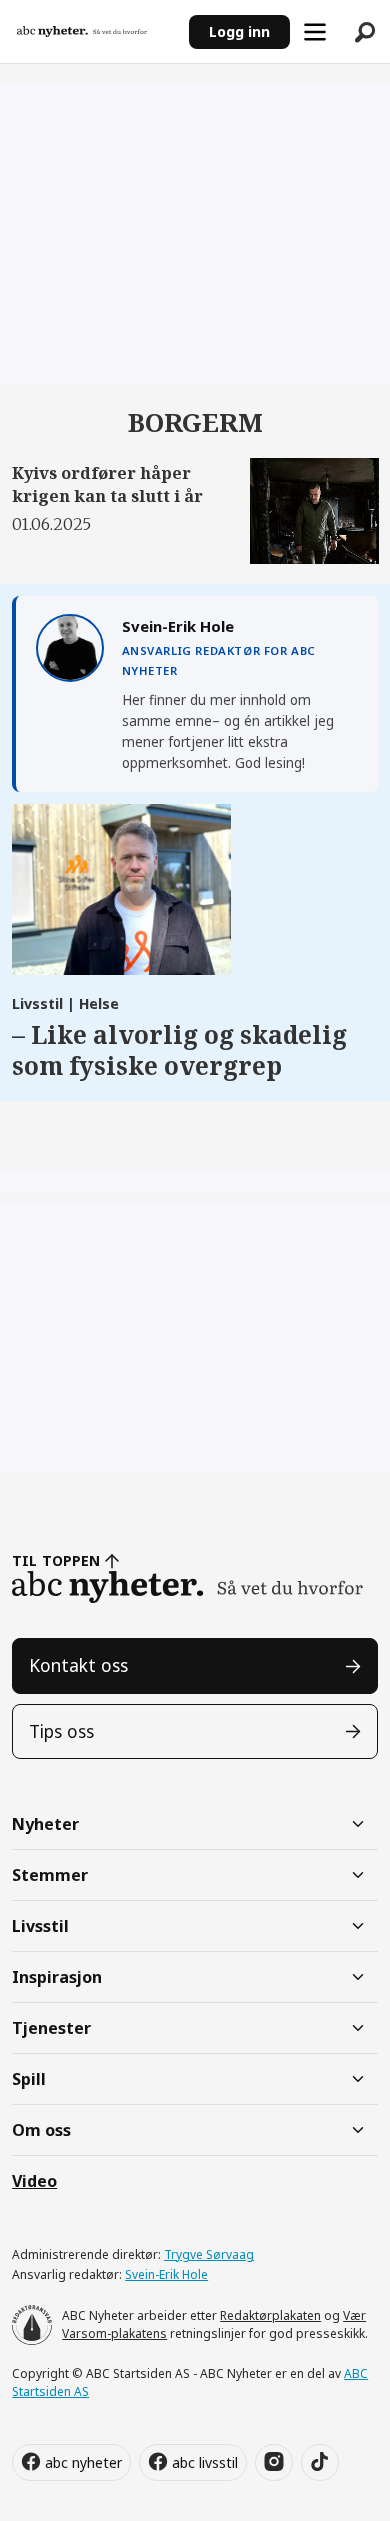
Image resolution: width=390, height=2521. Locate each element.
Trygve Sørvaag (209, 2254)
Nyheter (45, 1824)
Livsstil (40, 1926)
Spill (29, 2079)
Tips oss (61, 1731)
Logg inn (239, 31)
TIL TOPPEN (56, 1560)
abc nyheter (83, 2462)
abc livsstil (205, 2462)
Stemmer (50, 1875)
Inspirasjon (57, 1977)
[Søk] (365, 32)
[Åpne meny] (315, 32)
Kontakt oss (78, 1665)
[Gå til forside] (94, 32)
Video (34, 2181)
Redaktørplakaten (270, 2315)
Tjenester (51, 2028)
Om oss (41, 2130)
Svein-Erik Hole (166, 2274)
